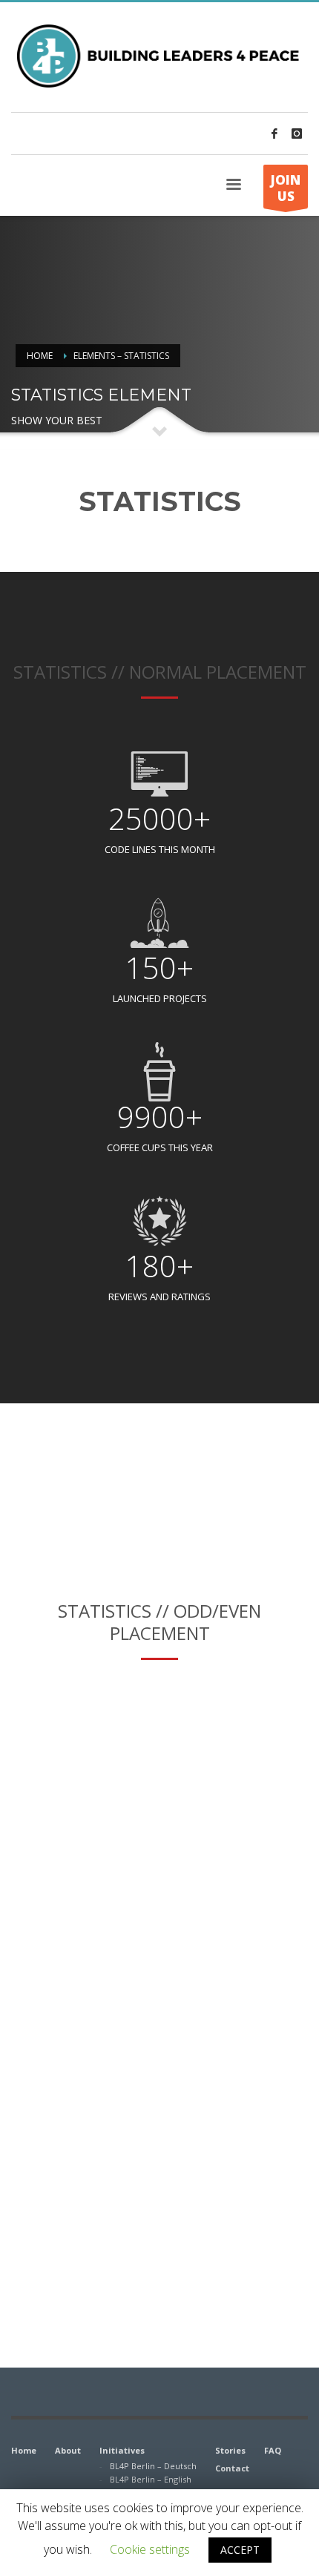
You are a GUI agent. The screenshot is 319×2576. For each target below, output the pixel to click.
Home (40, 356)
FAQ (273, 2450)
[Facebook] (274, 134)
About (68, 2450)
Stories (230, 2450)
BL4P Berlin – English (151, 2479)
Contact (232, 2468)
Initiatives (122, 2450)
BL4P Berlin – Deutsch (153, 2466)
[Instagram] (297, 134)
